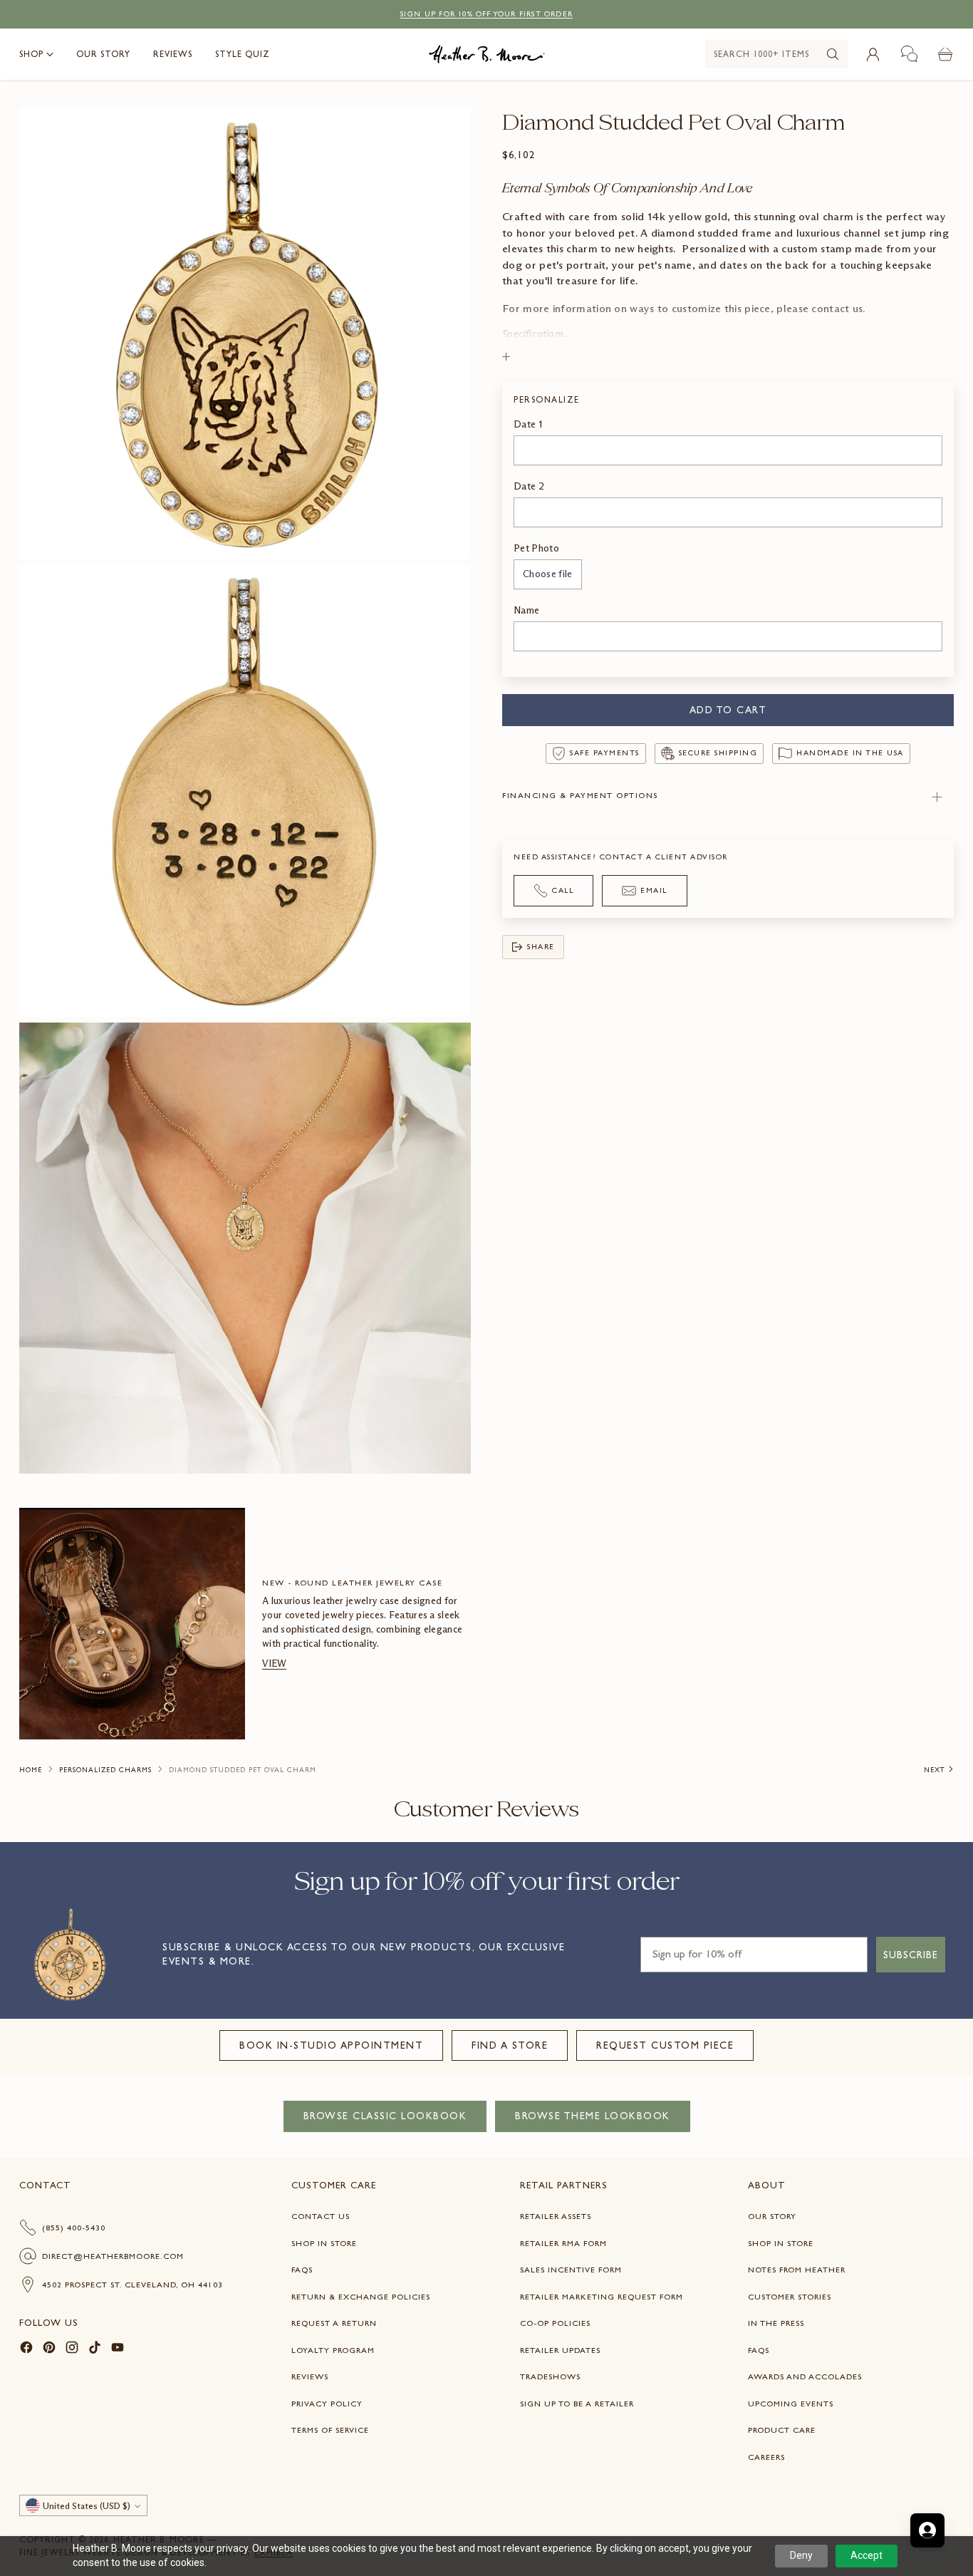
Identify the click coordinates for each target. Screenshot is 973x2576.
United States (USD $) (87, 2506)
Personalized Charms (105, 1770)
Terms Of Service (330, 2430)
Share (541, 947)
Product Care (782, 2430)
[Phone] (910, 54)
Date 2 (529, 487)
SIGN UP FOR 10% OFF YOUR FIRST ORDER (486, 14)
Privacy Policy (327, 2404)
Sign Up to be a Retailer (577, 2404)
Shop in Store (324, 2243)
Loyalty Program (333, 2350)
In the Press (776, 2323)
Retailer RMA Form (563, 2243)
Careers (766, 2457)
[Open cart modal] (946, 54)
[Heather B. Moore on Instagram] (72, 2350)
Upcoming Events (791, 2404)
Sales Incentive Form (571, 2270)
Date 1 (528, 425)
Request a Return (334, 2323)
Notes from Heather (797, 2270)
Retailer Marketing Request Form (602, 2297)
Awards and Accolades (805, 2376)
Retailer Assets (556, 2216)
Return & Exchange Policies (361, 2297)
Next (934, 1770)
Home (31, 1770)
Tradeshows (550, 2376)
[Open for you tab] (927, 2530)
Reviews (310, 2376)
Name (526, 610)
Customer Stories (790, 2297)
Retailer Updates (560, 2350)
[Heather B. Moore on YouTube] (118, 2350)
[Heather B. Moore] (487, 54)
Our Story (772, 2216)
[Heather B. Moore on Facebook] (26, 2350)
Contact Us (321, 2216)
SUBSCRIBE (911, 1955)
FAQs (302, 2270)
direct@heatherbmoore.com (113, 2256)
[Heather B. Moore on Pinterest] (49, 2350)
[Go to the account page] (873, 54)
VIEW (274, 1664)
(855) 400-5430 (74, 2228)
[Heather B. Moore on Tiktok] (95, 2350)
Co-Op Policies (555, 2323)
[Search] (833, 54)
